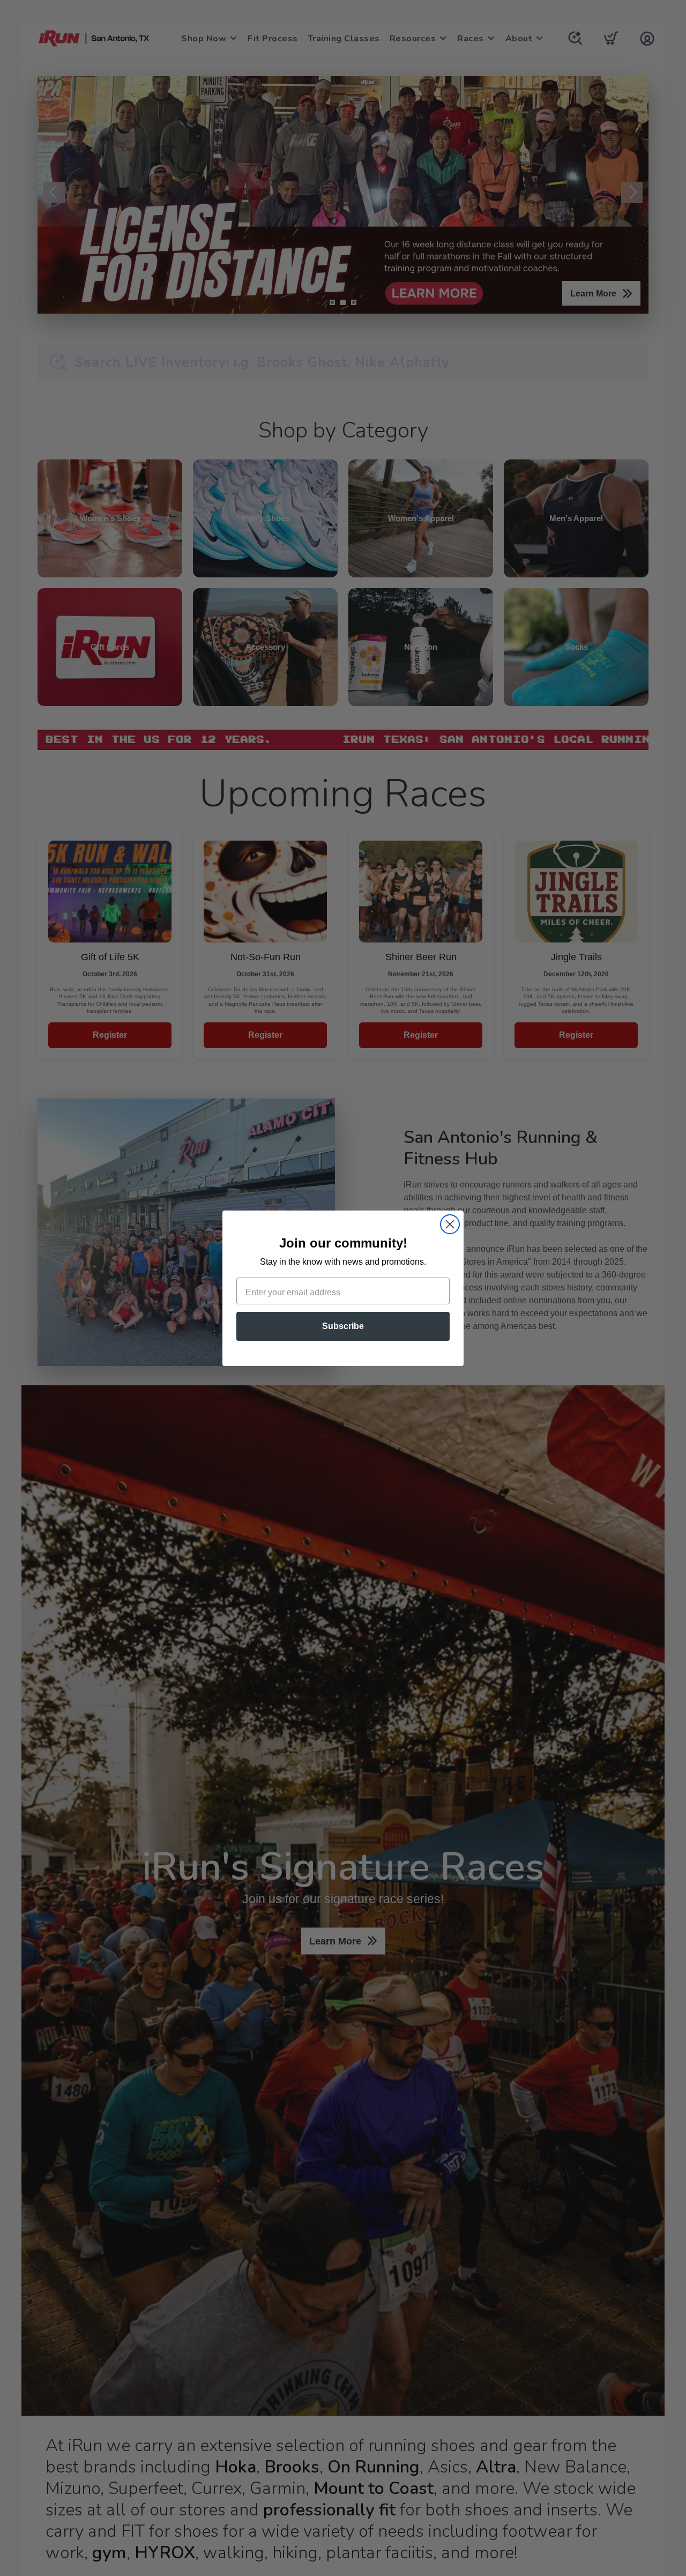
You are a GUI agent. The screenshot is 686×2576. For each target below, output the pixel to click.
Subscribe (343, 1326)
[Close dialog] (450, 1224)
